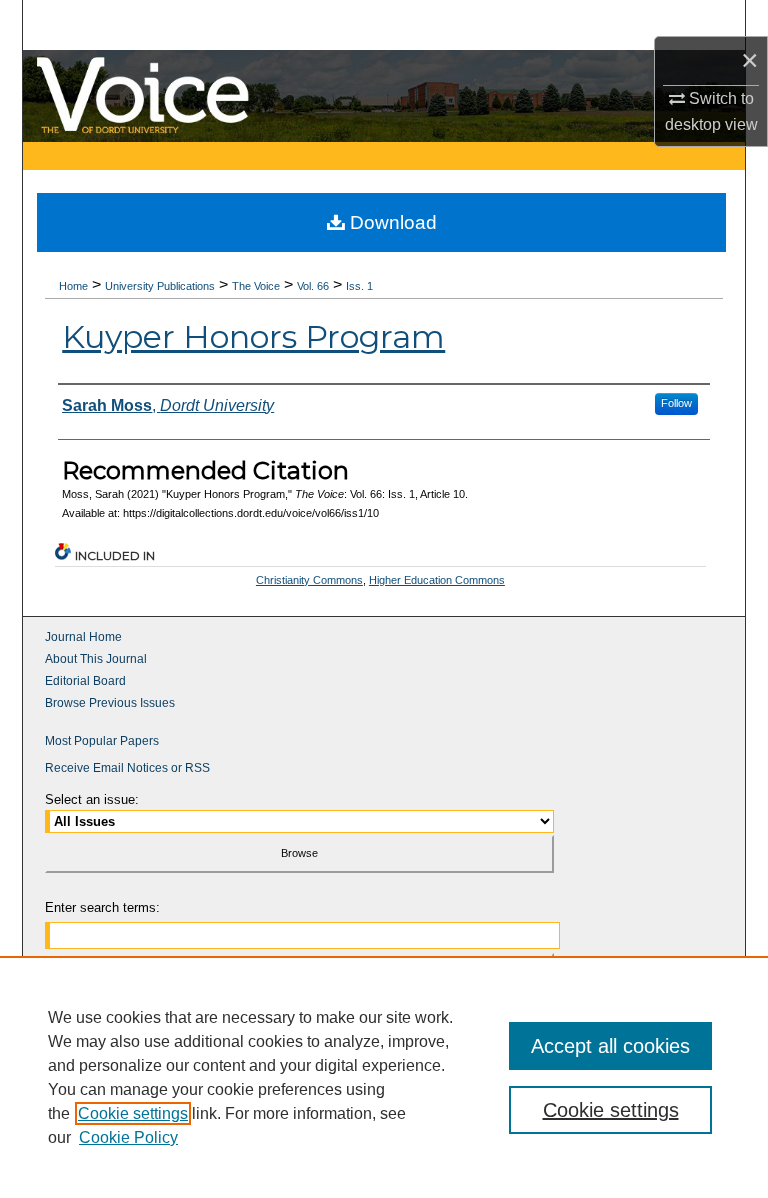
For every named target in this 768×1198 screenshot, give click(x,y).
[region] (384, 1077)
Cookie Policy (128, 1137)
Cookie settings (133, 1113)
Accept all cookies (610, 1046)
